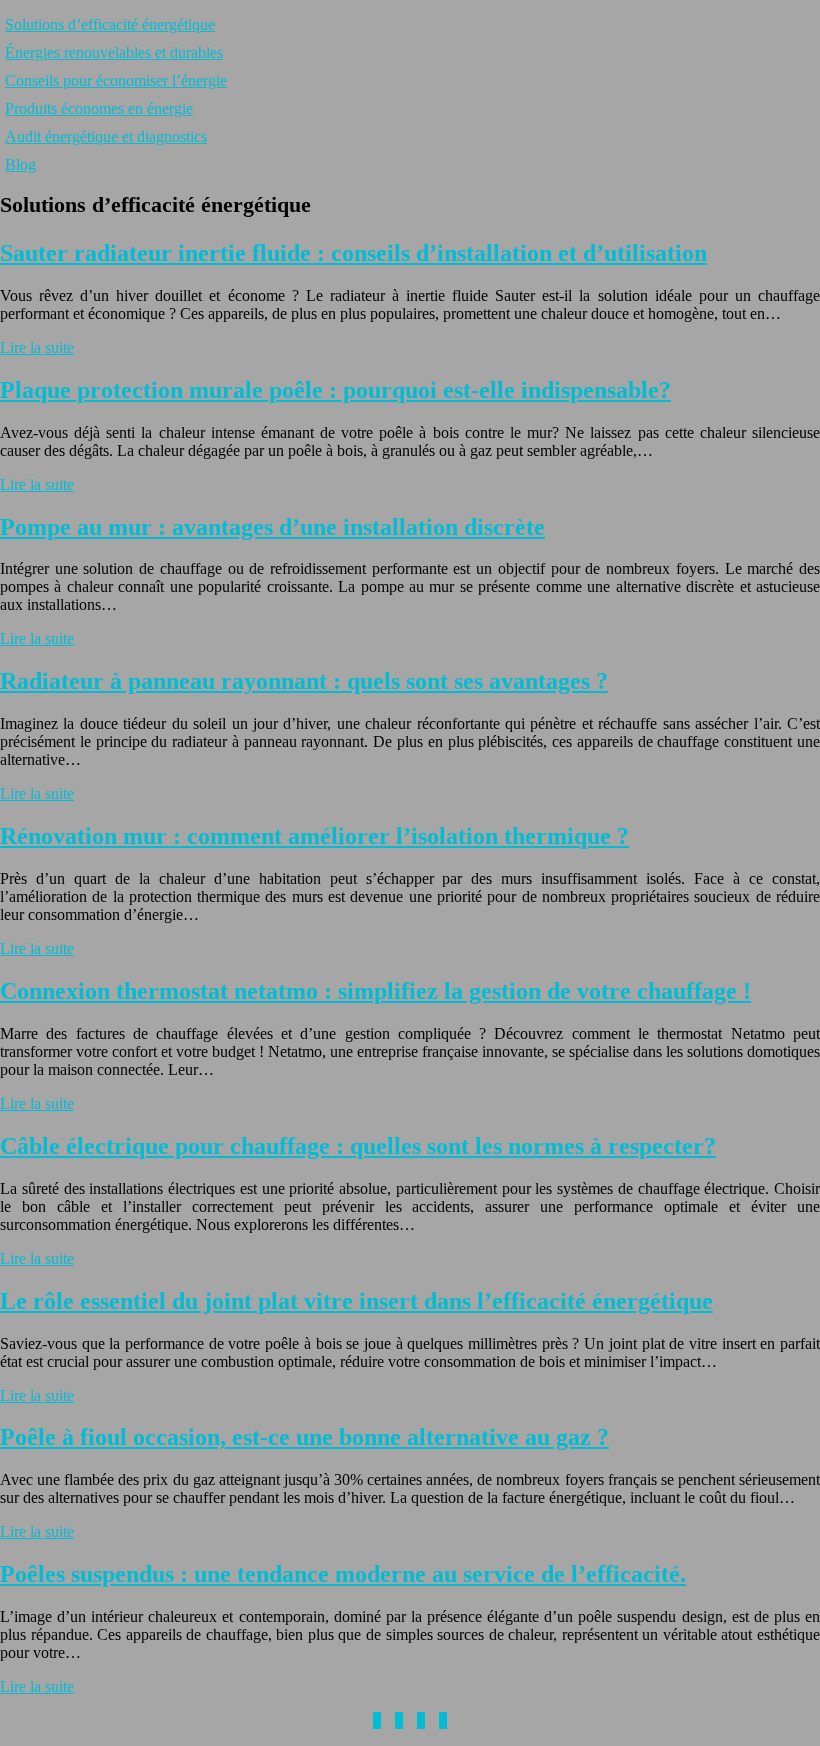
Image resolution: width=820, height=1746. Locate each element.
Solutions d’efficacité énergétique (110, 24)
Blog (20, 164)
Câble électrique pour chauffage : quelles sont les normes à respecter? (358, 1146)
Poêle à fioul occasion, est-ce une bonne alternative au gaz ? (304, 1437)
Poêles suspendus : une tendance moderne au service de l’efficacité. (343, 1574)
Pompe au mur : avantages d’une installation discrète (272, 527)
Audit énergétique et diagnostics (106, 136)
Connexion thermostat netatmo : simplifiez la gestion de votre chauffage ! (375, 991)
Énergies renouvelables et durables (114, 52)
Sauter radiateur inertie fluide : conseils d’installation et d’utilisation (353, 253)
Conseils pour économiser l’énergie (116, 80)
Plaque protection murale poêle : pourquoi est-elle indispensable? (335, 390)
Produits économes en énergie (99, 108)
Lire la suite (37, 347)
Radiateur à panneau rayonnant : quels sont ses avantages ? (304, 681)
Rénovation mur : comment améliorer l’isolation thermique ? (314, 836)
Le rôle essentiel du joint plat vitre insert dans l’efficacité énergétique (356, 1301)
